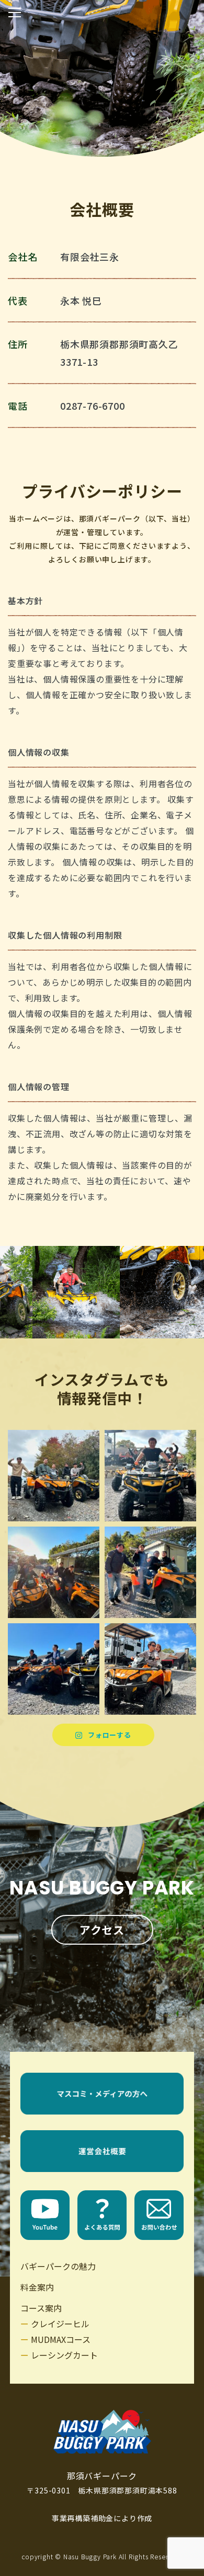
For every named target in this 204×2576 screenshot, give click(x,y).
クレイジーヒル (60, 2324)
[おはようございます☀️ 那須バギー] (54, 1476)
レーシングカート (64, 2355)
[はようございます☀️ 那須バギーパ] (150, 1669)
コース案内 (41, 2308)
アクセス (102, 1930)
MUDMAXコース (61, 2339)
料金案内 (37, 2287)
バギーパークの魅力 (58, 2266)
